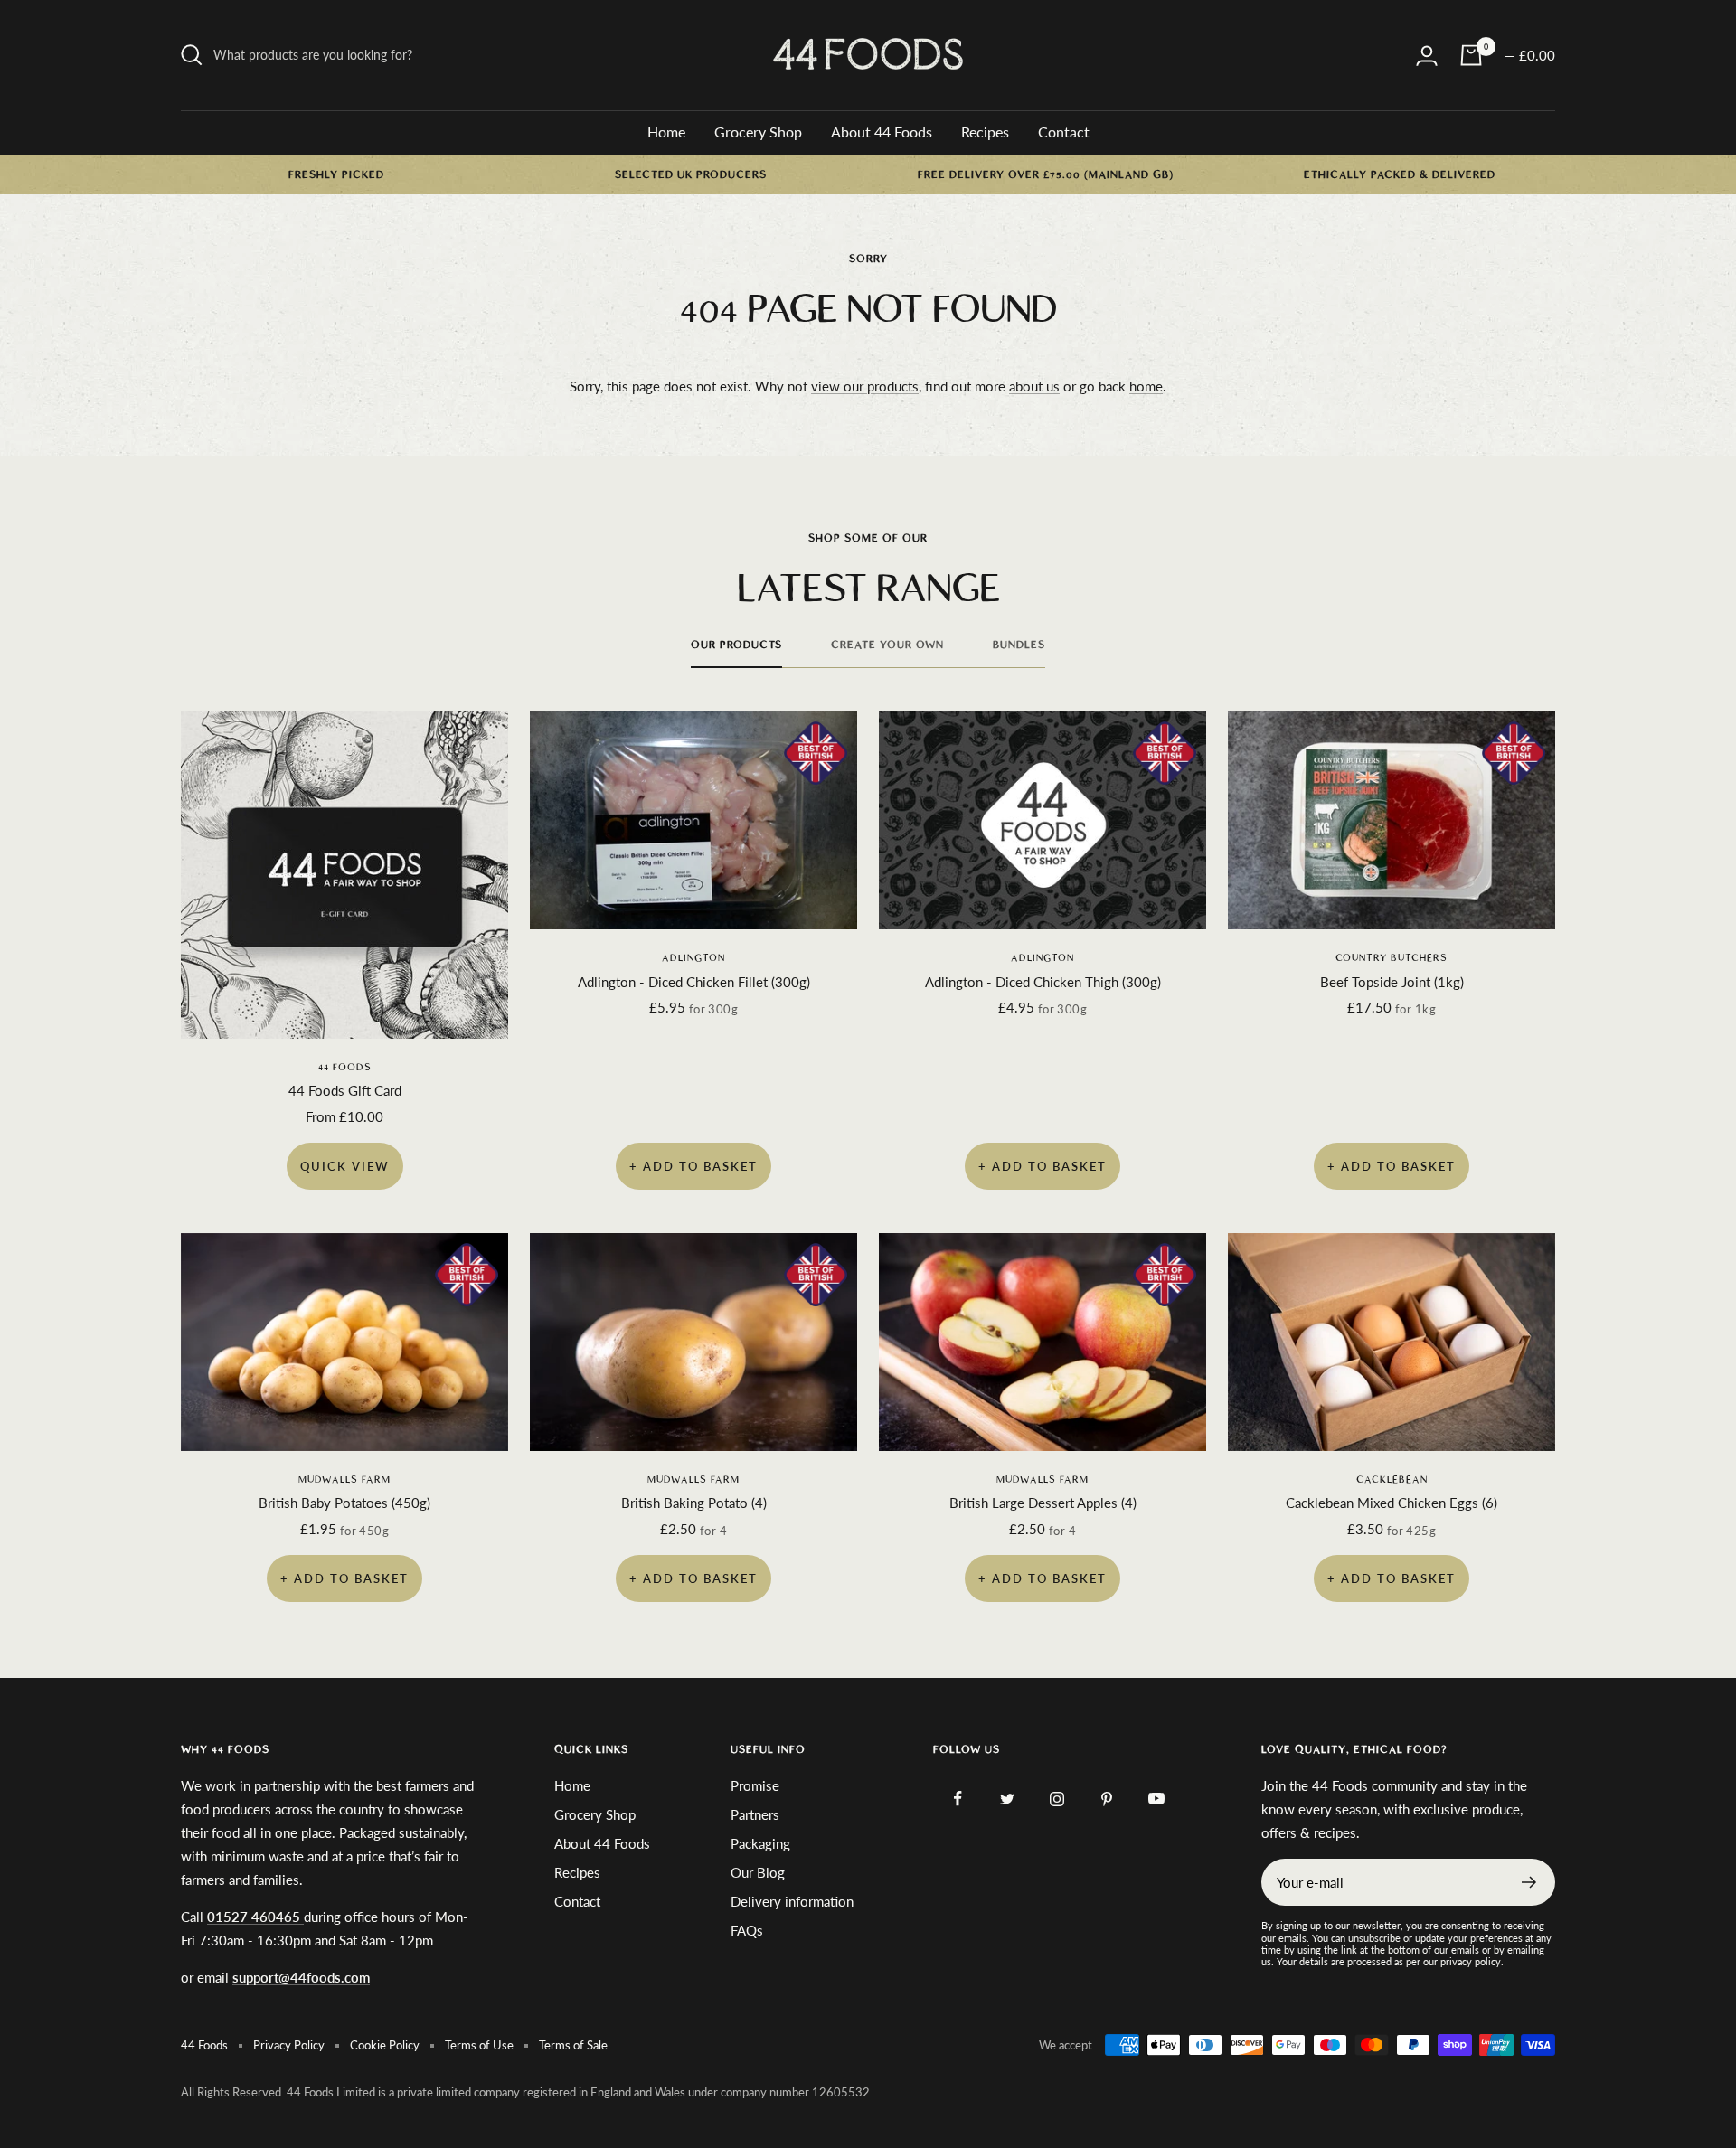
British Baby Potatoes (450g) (344, 1503)
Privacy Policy (289, 2045)
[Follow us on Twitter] (1008, 1799)
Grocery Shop (758, 132)
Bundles (1019, 645)
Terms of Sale (573, 2045)
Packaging (760, 1843)
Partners (755, 1814)
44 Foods (345, 1067)
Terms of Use (479, 2045)
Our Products (736, 645)
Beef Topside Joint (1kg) (1392, 982)
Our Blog (758, 1872)
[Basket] (1471, 55)
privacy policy (1471, 1961)
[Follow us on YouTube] (1157, 1799)
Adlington (693, 958)
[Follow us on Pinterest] (1107, 1799)
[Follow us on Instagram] (1057, 1799)
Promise (755, 1785)
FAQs (747, 1930)
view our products (865, 386)
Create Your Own (887, 645)
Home (666, 132)
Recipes (985, 132)
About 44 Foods (882, 132)
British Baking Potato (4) (694, 1503)
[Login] (1427, 56)
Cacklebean (1392, 1479)
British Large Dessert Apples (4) (1043, 1503)
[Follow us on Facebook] (958, 1799)
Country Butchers (1392, 958)
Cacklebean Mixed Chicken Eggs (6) (1392, 1503)
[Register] (1529, 1882)
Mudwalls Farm (344, 1479)
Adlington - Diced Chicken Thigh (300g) (1043, 982)
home (1146, 386)
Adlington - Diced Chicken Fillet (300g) (694, 982)
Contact (1064, 132)
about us (1034, 386)
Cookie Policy (385, 2045)
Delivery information (792, 1901)
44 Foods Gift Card (345, 1090)
